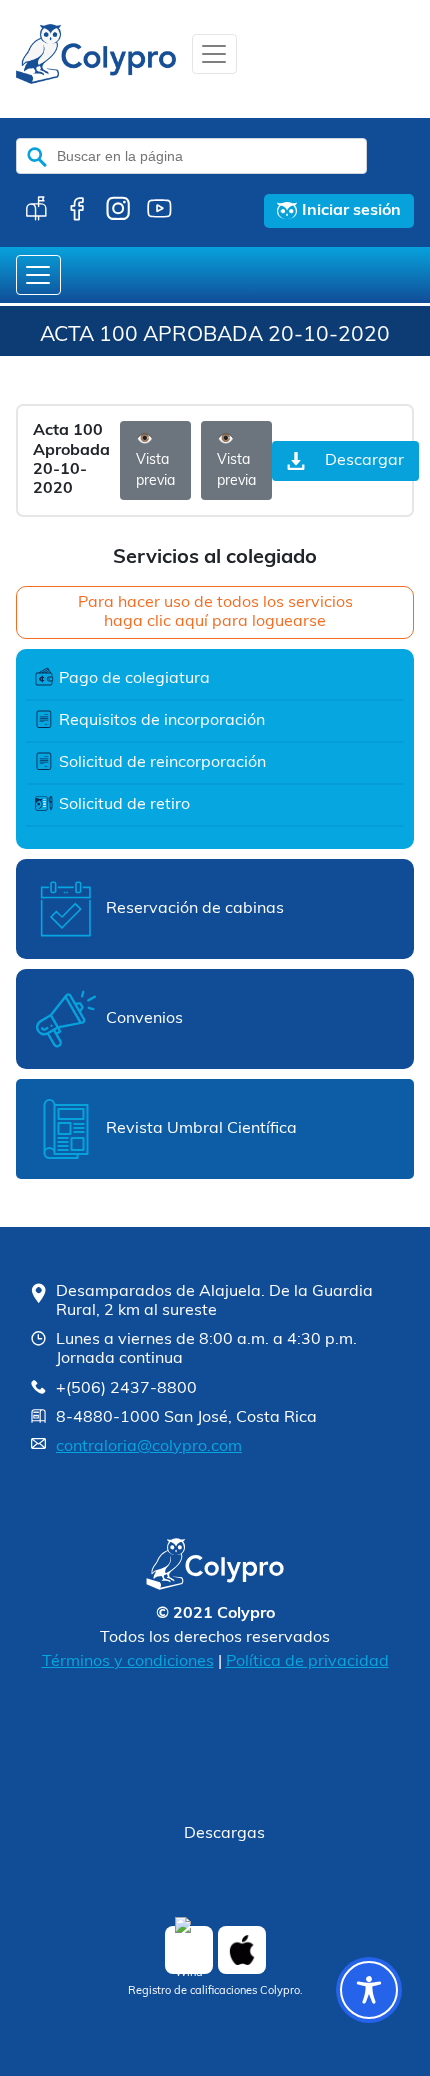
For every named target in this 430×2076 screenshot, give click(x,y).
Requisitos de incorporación (162, 721)
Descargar (364, 461)
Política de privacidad (307, 1662)
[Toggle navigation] (214, 54)
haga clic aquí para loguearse (215, 622)
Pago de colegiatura (134, 679)
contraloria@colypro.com (149, 1447)
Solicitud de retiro (124, 805)
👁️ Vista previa (155, 460)
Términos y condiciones (128, 1662)
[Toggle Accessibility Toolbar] (369, 1990)
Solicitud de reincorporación (162, 763)
